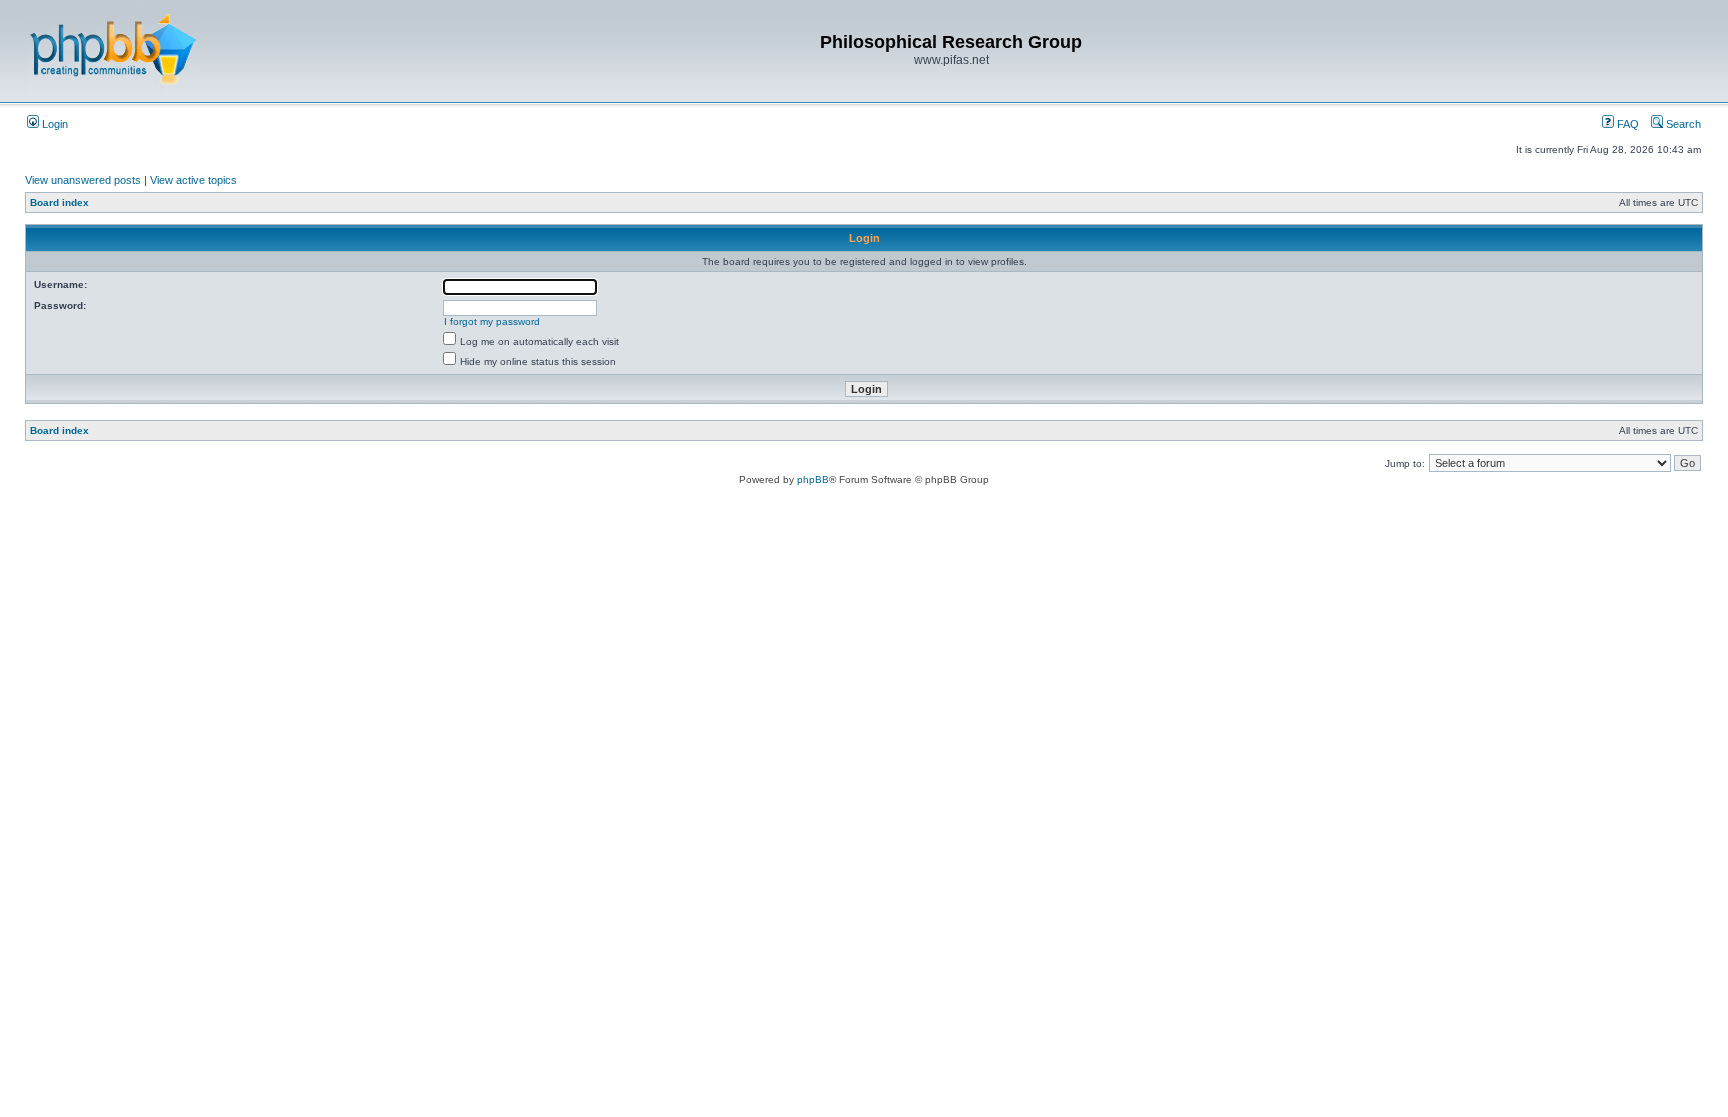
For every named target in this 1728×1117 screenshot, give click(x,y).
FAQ (1626, 124)
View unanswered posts (83, 180)
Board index (59, 202)
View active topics (193, 180)
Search (1682, 124)
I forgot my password (492, 321)
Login (53, 124)
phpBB (813, 479)
